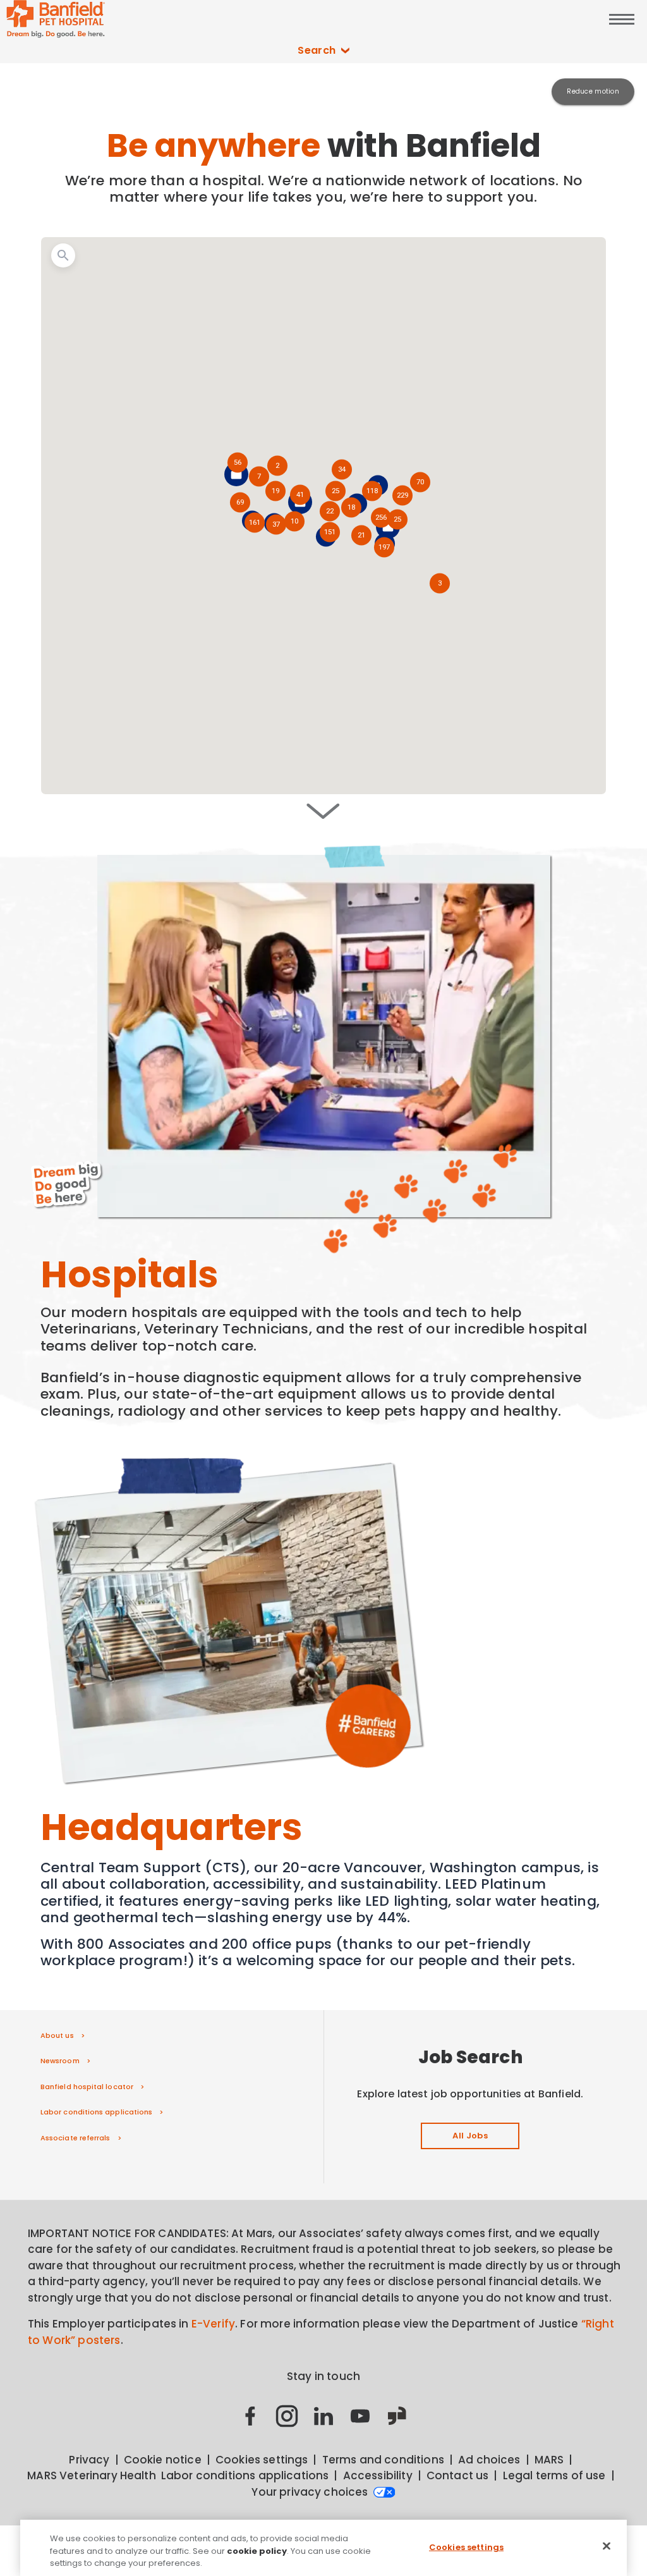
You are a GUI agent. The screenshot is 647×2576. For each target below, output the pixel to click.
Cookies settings (466, 2547)
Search (317, 50)
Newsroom (60, 2061)
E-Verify (213, 2324)
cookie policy (257, 2551)
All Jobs (470, 2136)
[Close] (607, 2546)
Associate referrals (76, 2138)
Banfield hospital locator (87, 2087)
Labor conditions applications (96, 2112)
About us (57, 2035)
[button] (384, 548)
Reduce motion (593, 91)
